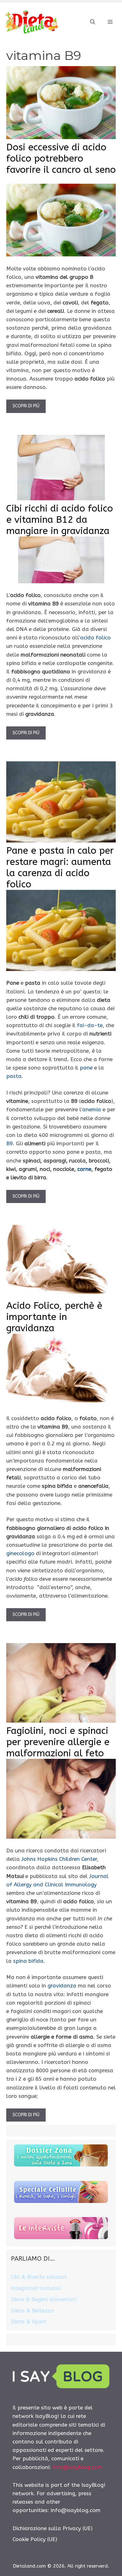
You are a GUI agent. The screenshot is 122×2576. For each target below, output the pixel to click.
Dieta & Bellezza (32, 2311)
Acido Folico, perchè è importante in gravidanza (54, 1317)
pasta (14, 1076)
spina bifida (28, 1961)
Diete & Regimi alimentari (43, 2299)
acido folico (95, 638)
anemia (92, 1109)
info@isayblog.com (77, 2467)
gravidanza (62, 1986)
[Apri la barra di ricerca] (93, 22)
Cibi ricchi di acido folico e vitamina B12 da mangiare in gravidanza (60, 520)
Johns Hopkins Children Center (59, 1859)
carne (84, 1169)
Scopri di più (26, 406)
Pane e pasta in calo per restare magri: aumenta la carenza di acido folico (60, 867)
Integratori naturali (36, 2288)
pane (86, 1068)
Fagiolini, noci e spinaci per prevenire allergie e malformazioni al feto (58, 1742)
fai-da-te (90, 1025)
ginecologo (20, 1553)
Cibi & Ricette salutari (39, 2277)
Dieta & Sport (29, 2321)
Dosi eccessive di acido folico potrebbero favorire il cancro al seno (61, 158)
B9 (10, 1143)
